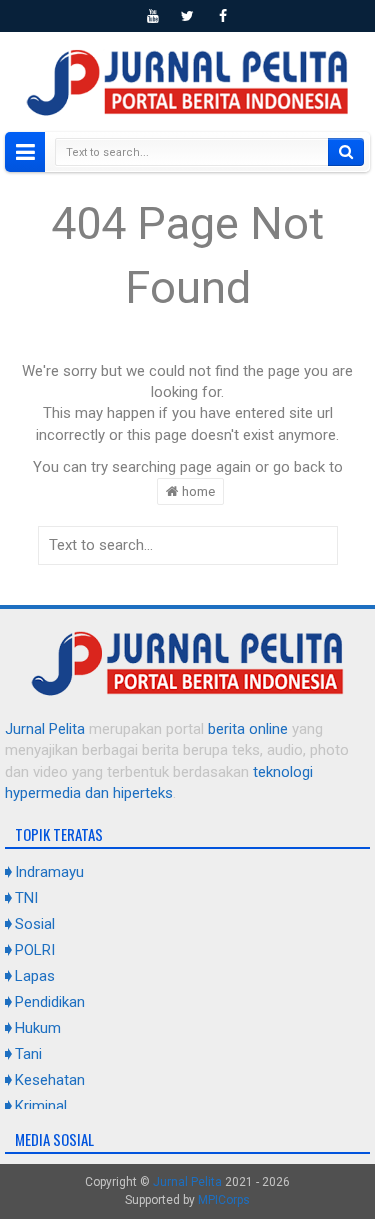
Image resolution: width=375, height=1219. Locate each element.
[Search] (346, 152)
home (197, 491)
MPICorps (224, 1200)
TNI (26, 898)
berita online (248, 729)
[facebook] (223, 16)
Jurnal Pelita (45, 729)
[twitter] (188, 16)
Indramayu (49, 872)
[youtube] (153, 16)
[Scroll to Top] (188, 1196)
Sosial (35, 924)
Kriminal (41, 1106)
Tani (28, 1054)
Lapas (35, 976)
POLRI (35, 950)
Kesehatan (50, 1080)
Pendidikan (50, 1002)
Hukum (38, 1028)
